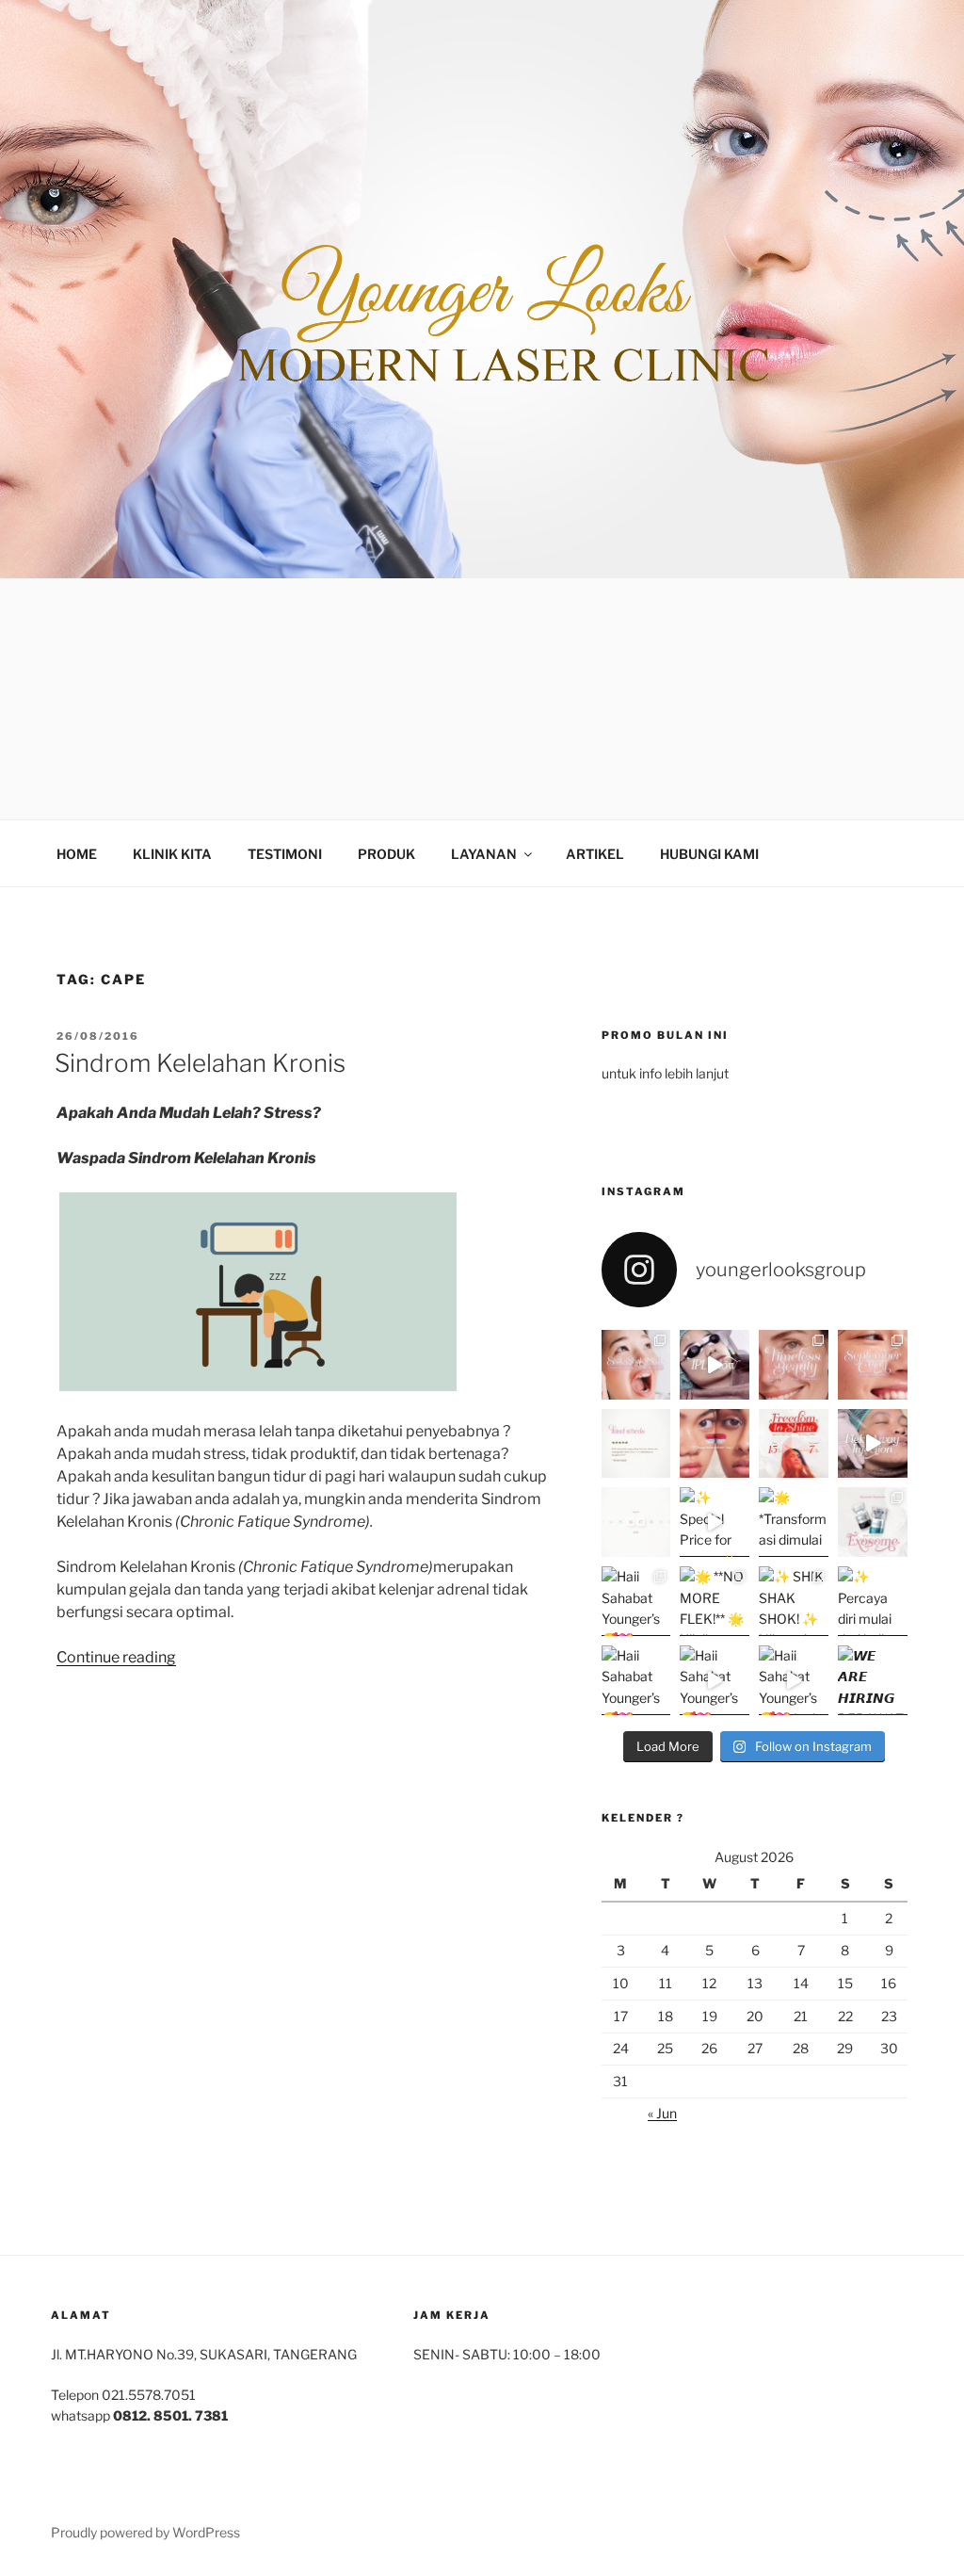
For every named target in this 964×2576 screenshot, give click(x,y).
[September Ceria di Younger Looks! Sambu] (873, 1365)
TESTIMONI (285, 854)
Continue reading (116, 1657)
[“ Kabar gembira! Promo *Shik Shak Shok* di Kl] (636, 1365)
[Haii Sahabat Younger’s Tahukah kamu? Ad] (636, 1601)
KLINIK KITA (172, 854)
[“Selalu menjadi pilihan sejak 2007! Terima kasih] (636, 1444)
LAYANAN (484, 854)
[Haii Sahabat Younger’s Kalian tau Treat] (715, 1680)
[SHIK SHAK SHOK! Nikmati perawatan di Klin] (794, 1601)
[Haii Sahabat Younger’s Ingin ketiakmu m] (794, 1680)
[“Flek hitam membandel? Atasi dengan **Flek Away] (873, 1444)
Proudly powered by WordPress (145, 2532)
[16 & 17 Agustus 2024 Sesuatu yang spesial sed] (636, 1522)
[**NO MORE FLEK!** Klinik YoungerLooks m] (715, 1601)
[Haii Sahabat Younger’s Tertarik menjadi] (636, 1680)
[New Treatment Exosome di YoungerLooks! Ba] (873, 1522)
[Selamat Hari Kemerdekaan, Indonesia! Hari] (715, 1444)
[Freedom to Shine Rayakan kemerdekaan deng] (794, 1444)
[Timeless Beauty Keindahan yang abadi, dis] (794, 1365)
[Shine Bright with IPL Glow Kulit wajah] (715, 1365)
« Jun (662, 2113)
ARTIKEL (595, 854)
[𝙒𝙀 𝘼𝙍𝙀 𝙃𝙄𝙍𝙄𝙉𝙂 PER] (873, 1680)
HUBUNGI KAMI (709, 854)
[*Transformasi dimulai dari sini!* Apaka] (794, 1522)
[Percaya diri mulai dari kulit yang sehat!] (873, 1601)
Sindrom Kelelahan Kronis (200, 1063)
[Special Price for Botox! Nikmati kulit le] (715, 1522)
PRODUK (386, 854)
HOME (77, 854)
